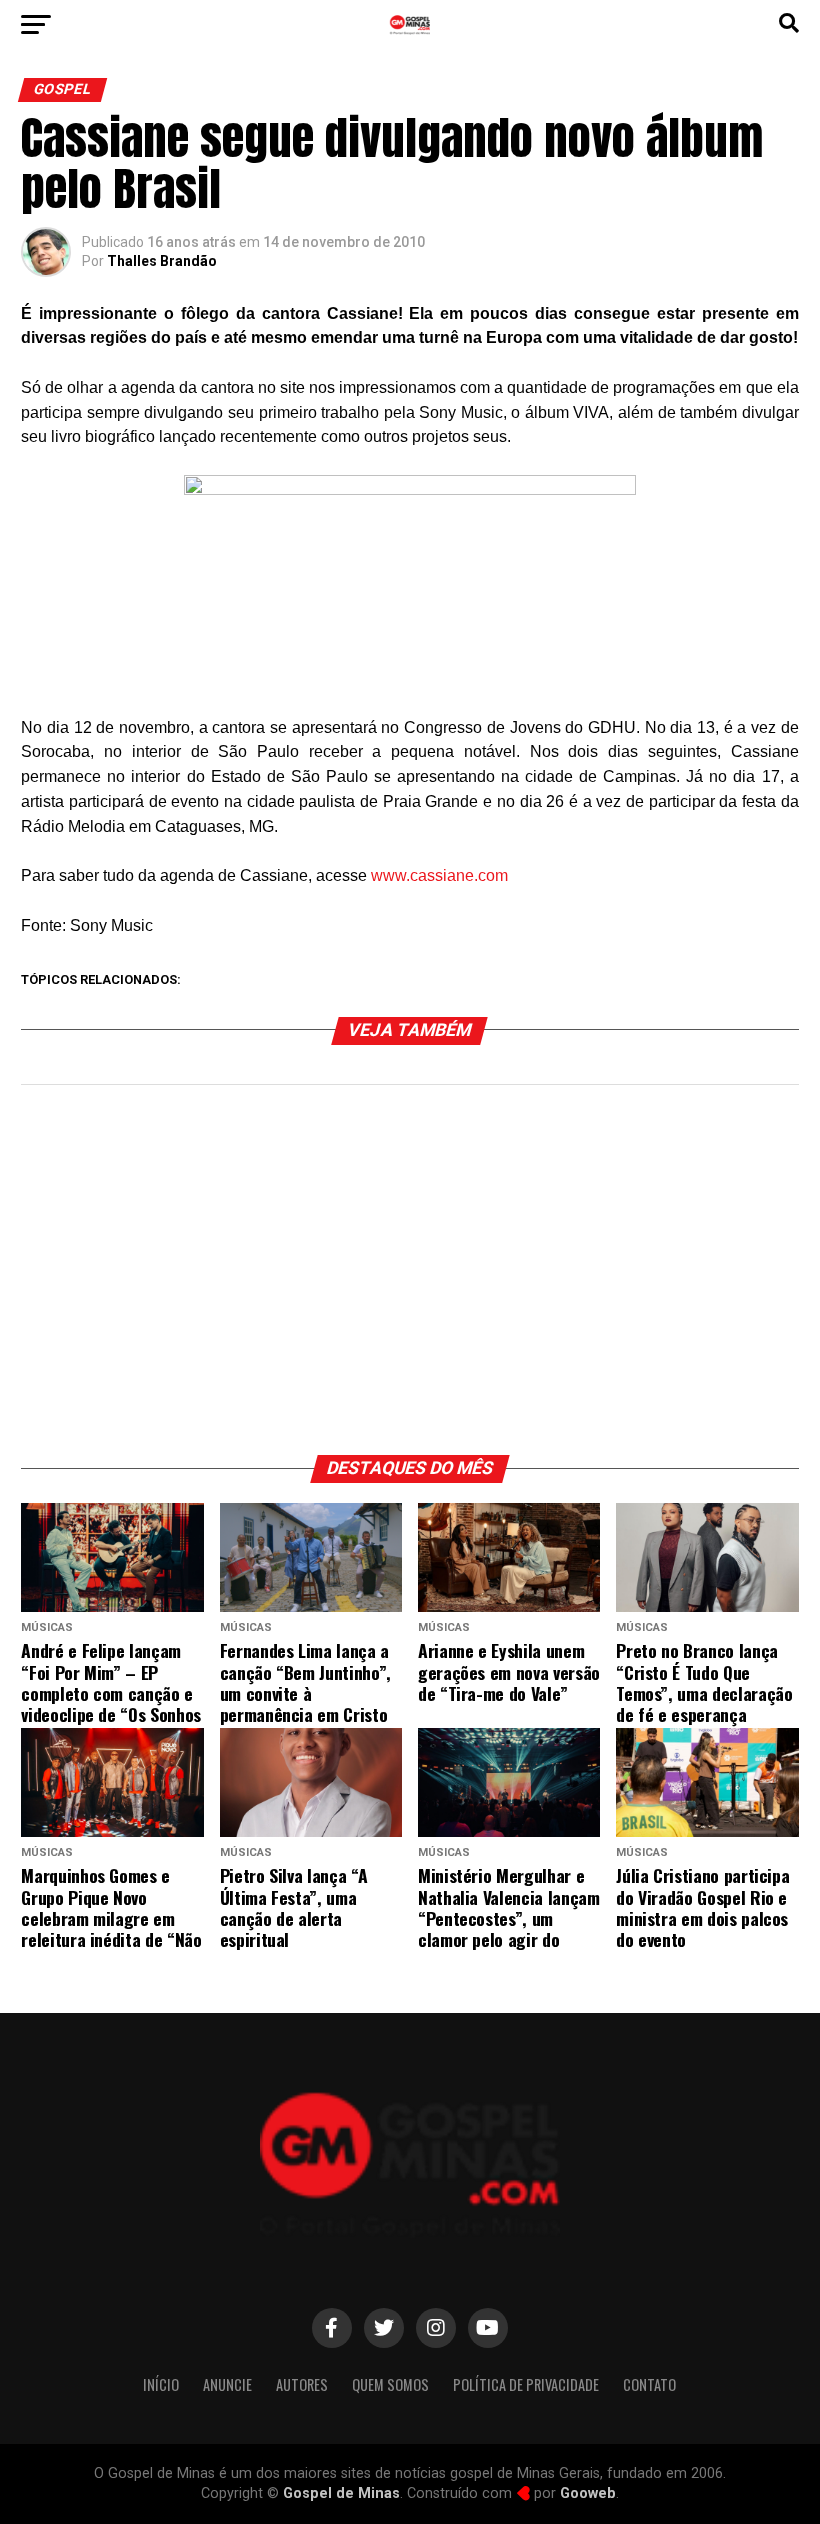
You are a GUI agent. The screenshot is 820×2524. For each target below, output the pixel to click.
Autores (302, 2384)
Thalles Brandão (162, 261)
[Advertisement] (409, 1275)
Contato (649, 2384)
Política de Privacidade (526, 2384)
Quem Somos (390, 2384)
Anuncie (227, 2384)
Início (161, 2384)
